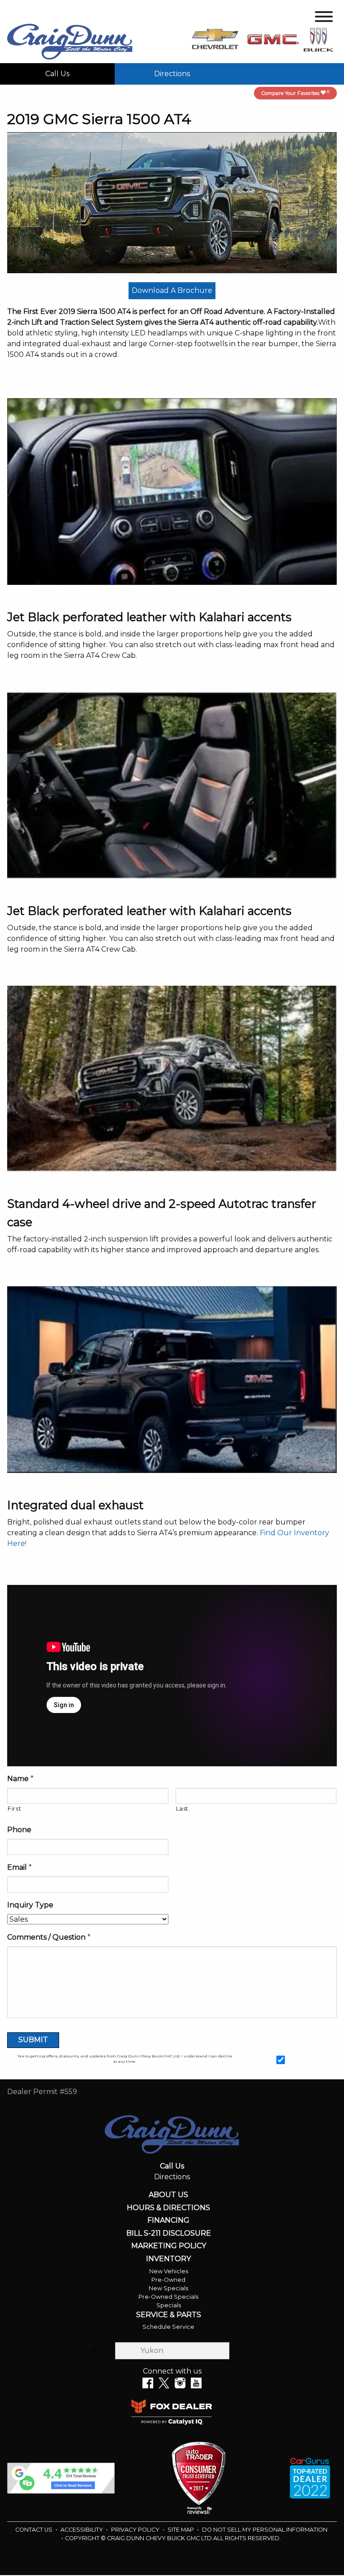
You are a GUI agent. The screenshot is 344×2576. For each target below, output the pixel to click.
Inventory (168, 2259)
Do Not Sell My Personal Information (265, 2530)
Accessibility (82, 2530)
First (14, 1808)
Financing (168, 2220)
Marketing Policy (169, 2246)
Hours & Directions (168, 2208)
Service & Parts (169, 2315)
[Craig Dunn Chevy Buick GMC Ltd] (70, 41)
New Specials (168, 2288)
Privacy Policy (136, 2530)
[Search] (94, 2350)
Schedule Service (168, 2327)
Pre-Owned (168, 2280)
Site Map (181, 2530)
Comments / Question (49, 1937)
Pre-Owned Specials (168, 2297)
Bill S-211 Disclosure (169, 2233)
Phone (19, 1830)
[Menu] (324, 18)
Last (183, 1808)
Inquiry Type (30, 1905)
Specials (169, 2305)
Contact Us (34, 2530)
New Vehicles (169, 2271)
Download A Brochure (172, 290)
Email (19, 1867)
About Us (168, 2195)
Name (20, 1779)
